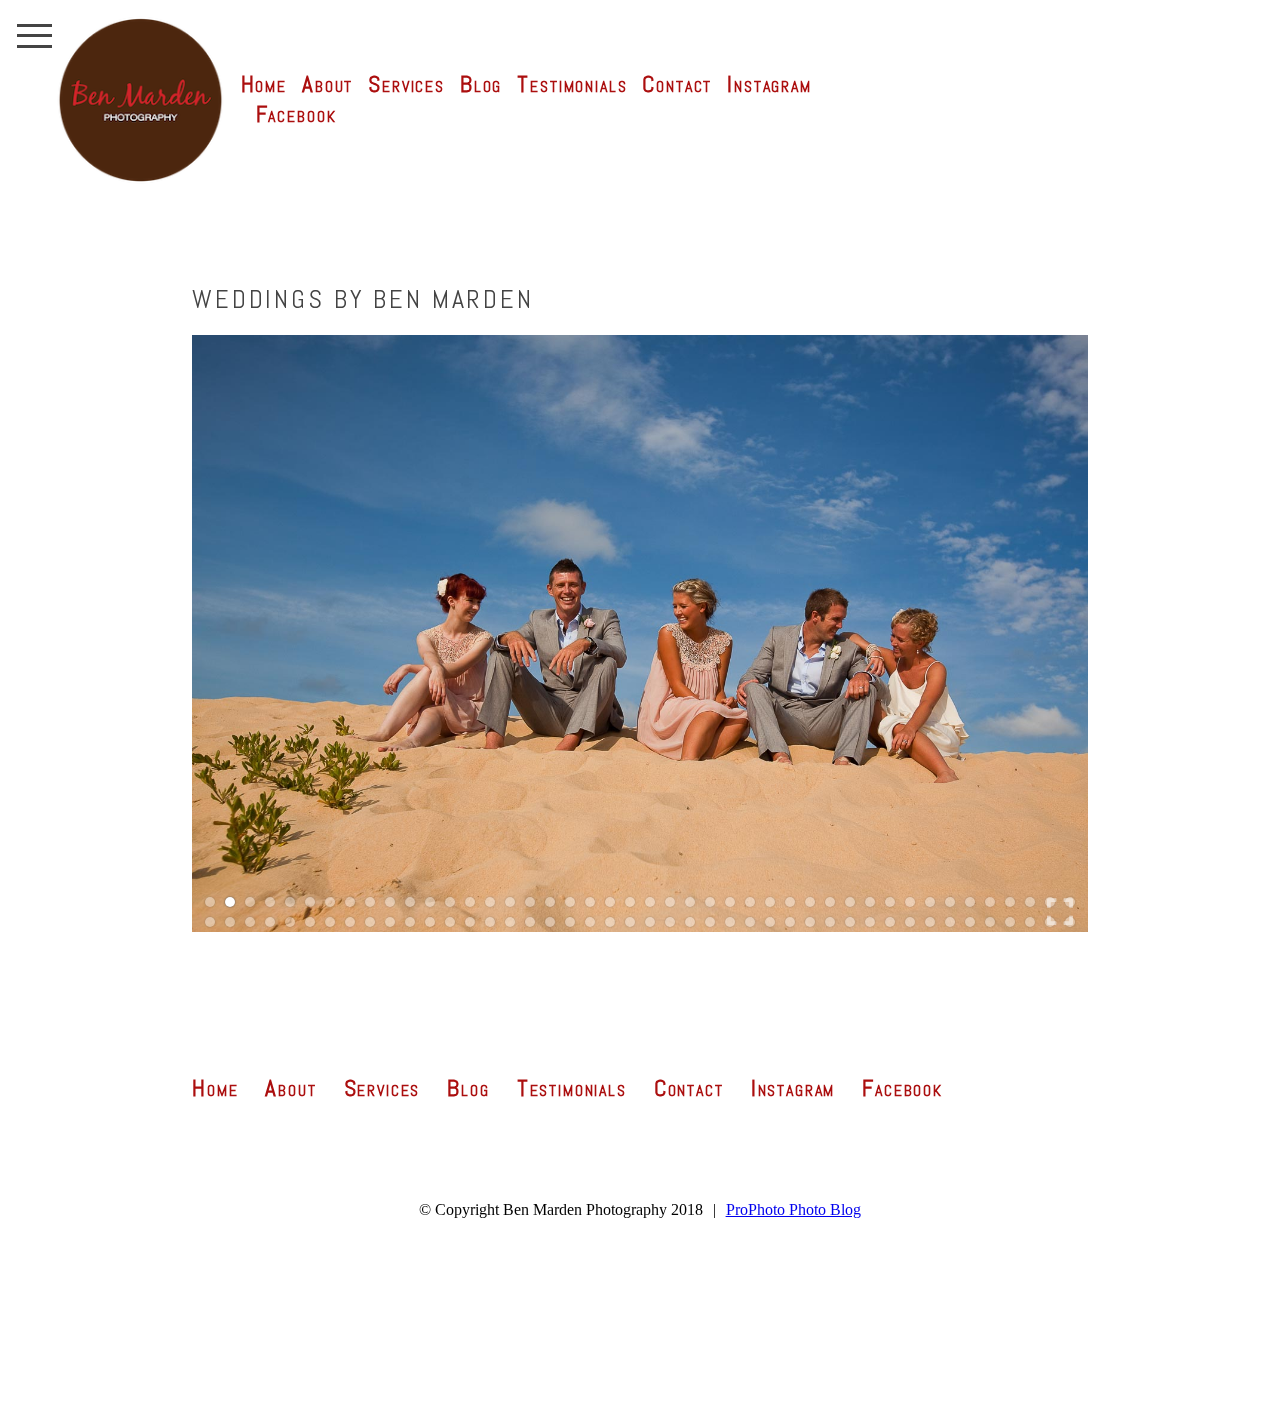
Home (264, 84)
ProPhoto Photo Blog (793, 1209)
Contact (677, 84)
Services (406, 84)
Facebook (296, 114)
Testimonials (572, 84)
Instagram (769, 84)
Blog (481, 84)
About (327, 84)
